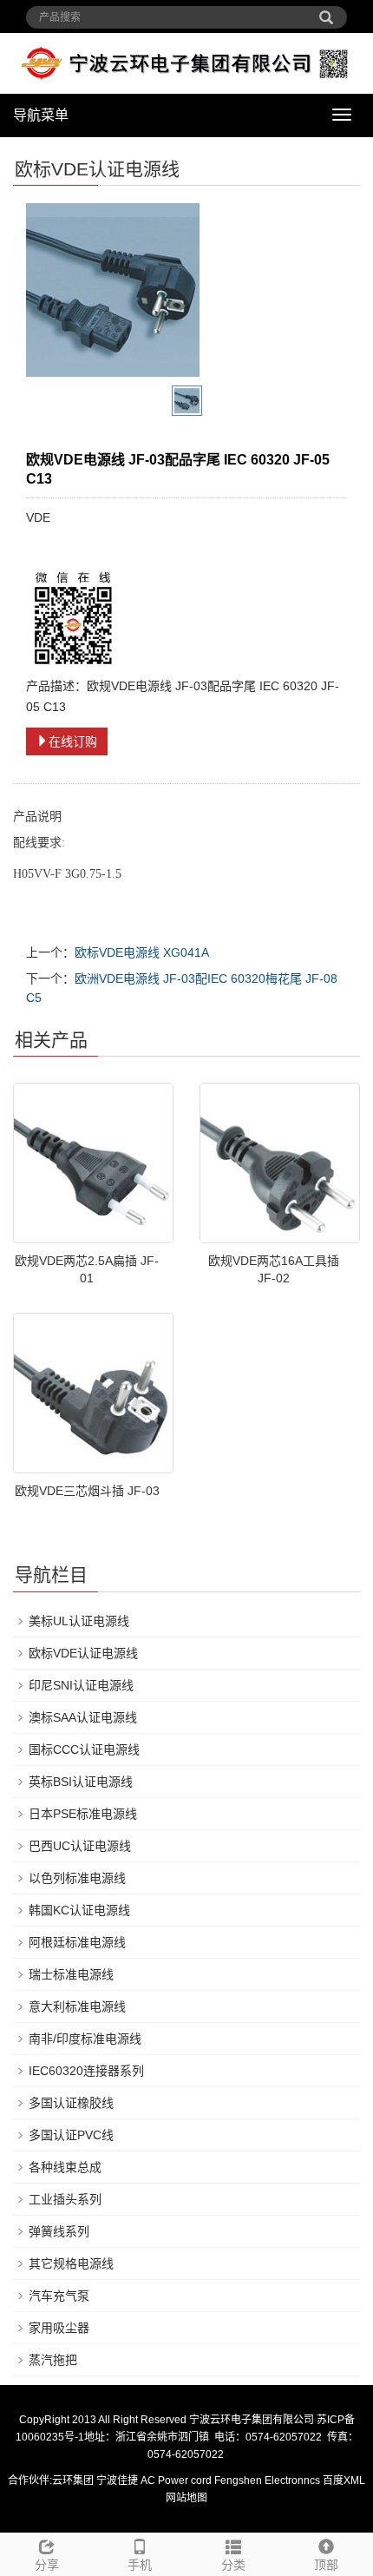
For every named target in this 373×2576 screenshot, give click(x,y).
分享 (47, 2565)
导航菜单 (41, 115)
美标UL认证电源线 (79, 1621)
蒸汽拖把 (53, 2360)
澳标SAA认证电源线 (83, 1717)
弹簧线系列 (59, 2231)
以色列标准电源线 (77, 1878)
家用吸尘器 (59, 2328)
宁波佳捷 (118, 2480)
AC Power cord (176, 2480)
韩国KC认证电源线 (79, 1910)
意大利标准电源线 (77, 2006)
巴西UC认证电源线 (80, 1846)
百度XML (344, 2480)
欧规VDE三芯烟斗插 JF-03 (87, 1491)
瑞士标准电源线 (71, 1974)
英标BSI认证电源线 (81, 1782)
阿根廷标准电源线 (77, 1942)
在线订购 (73, 741)
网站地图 (186, 2498)
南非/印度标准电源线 (85, 2039)
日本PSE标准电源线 (83, 1814)
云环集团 (73, 2480)
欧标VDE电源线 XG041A (142, 952)
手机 (140, 2565)
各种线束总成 (65, 2167)
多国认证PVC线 (71, 2135)
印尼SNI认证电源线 (81, 1685)
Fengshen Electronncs (267, 2480)
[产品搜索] (326, 11)
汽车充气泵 (59, 2296)
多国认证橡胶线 (71, 2103)
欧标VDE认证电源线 (83, 1653)
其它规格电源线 (71, 2263)
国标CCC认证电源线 (84, 1749)
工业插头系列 (65, 2199)
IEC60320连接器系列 (86, 2071)
